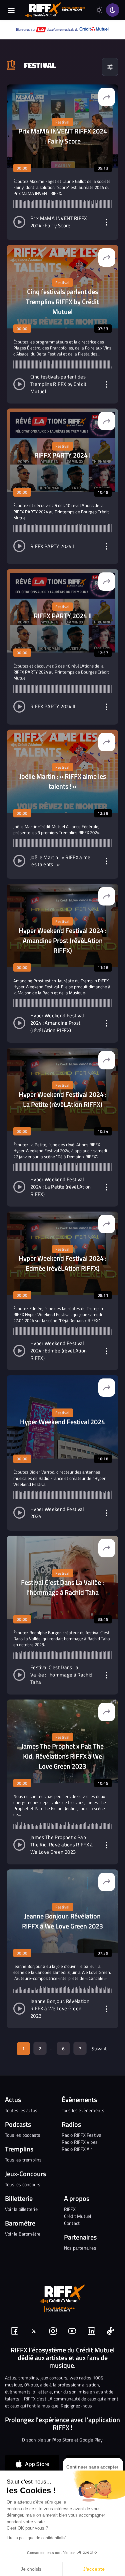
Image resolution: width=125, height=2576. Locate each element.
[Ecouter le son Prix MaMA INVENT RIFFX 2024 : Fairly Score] (19, 222)
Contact (72, 2223)
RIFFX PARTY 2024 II (53, 707)
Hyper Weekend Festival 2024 (57, 1513)
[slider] (62, 204)
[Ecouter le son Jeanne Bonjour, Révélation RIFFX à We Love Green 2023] (19, 2009)
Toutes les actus (21, 2110)
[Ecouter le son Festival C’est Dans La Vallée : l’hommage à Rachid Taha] (19, 1675)
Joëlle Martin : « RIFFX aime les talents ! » (60, 861)
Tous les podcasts (23, 2135)
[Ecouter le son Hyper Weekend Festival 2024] (19, 1513)
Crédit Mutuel (78, 2216)
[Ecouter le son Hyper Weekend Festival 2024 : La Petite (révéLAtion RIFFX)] (19, 1187)
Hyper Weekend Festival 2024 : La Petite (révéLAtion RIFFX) (61, 1187)
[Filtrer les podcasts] (110, 67)
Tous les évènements (83, 2110)
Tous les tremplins (23, 2160)
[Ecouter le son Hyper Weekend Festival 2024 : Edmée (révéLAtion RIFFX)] (19, 1351)
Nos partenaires (80, 2248)
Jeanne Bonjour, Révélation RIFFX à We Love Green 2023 (60, 2009)
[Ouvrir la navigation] (11, 10)
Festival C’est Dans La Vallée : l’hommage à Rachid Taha (61, 1675)
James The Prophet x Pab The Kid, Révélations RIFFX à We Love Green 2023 (62, 1845)
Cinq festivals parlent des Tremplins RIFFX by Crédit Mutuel (58, 384)
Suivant (99, 2048)
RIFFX (70, 2209)
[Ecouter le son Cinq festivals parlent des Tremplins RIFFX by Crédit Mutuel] (19, 384)
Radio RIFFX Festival (82, 2135)
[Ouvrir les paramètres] (107, 222)
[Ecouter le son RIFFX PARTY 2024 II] (19, 707)
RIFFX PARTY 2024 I (52, 547)
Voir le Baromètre (23, 2234)
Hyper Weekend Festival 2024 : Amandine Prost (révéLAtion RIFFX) (57, 1023)
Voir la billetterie (21, 2209)
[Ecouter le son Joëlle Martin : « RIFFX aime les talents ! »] (19, 861)
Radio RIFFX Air (77, 2149)
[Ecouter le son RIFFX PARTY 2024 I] (19, 546)
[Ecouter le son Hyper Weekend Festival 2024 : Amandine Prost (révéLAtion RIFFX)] (19, 1023)
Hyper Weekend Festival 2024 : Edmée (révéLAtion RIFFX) (58, 1351)
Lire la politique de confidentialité (37, 2538)
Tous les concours (23, 2184)
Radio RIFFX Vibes (80, 2142)
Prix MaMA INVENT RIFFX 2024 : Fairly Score (59, 222)
